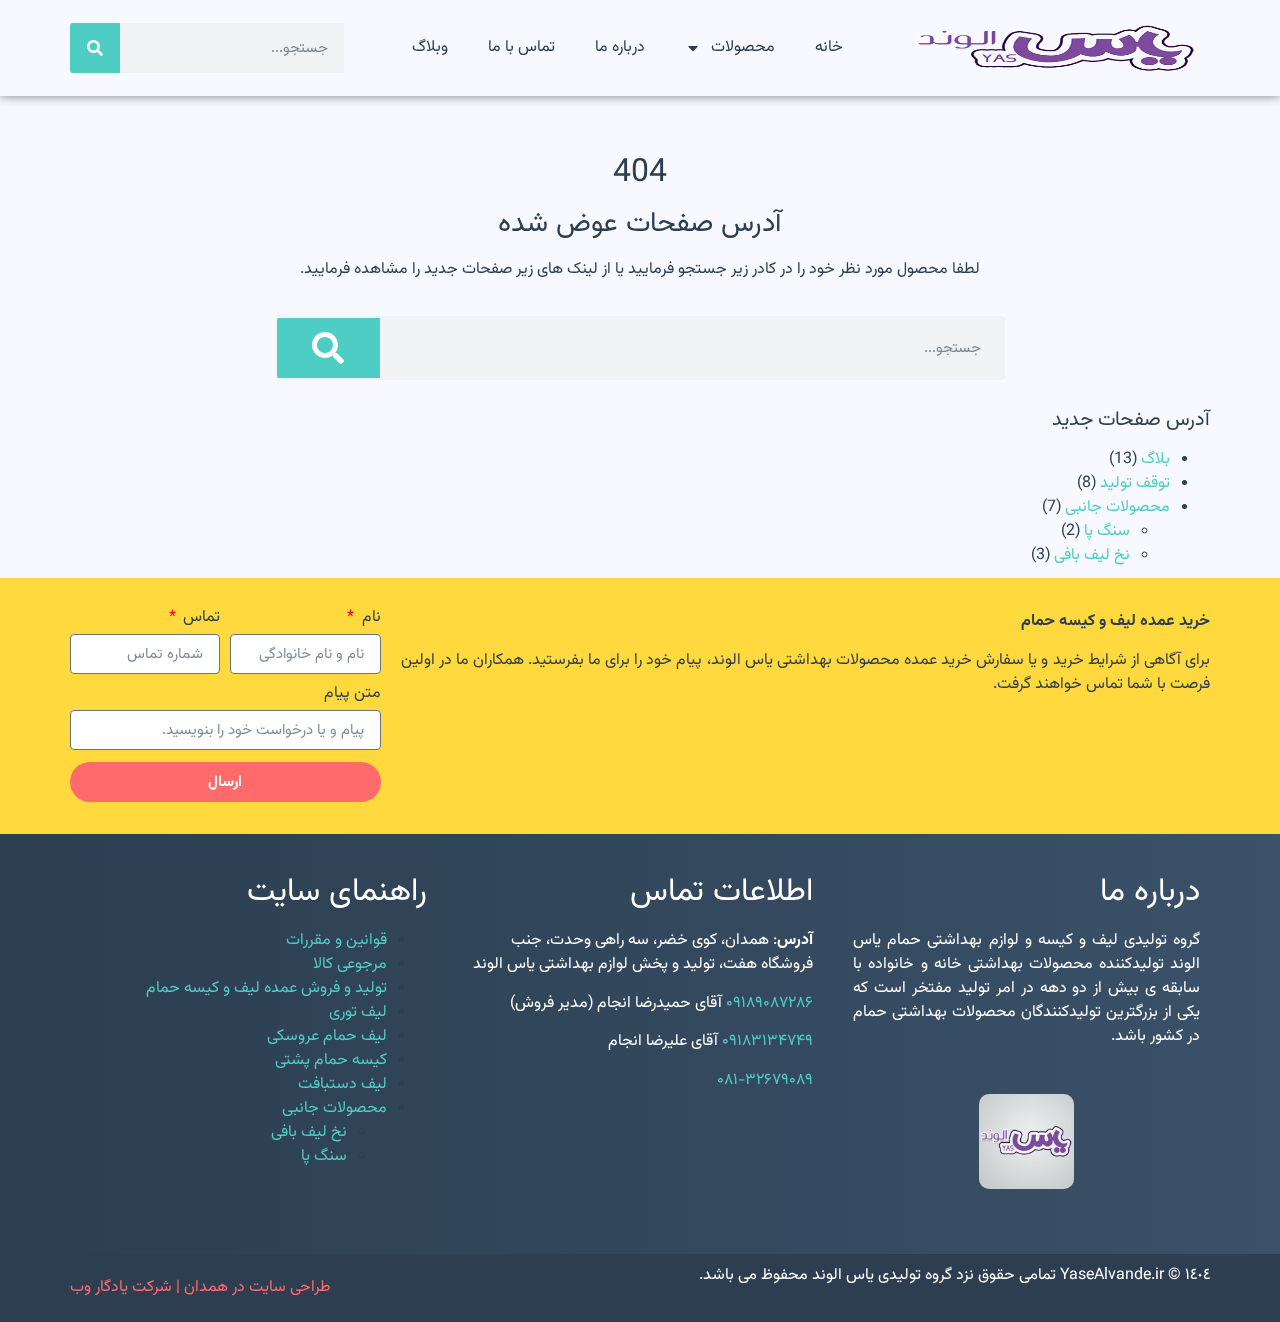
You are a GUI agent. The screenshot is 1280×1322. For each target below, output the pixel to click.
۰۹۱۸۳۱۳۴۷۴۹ (767, 1041)
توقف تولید (1135, 483)
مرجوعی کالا (350, 964)
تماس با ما (521, 47)
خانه (829, 47)
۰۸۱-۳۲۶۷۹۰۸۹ (765, 1080)
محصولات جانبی (1117, 507)
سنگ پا (1107, 531)
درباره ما (620, 47)
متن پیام (352, 696)
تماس (199, 620)
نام (369, 620)
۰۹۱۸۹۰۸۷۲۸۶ (769, 1003)
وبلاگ (430, 47)
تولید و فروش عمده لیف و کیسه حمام (266, 988)
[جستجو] (95, 48)
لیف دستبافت (342, 1084)
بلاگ (1155, 459)
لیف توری (358, 1012)
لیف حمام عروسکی (327, 1036)
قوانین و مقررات (336, 940)
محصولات (743, 47)
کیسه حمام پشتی (331, 1060)
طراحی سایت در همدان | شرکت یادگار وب (200, 1287)
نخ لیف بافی (1092, 555)
